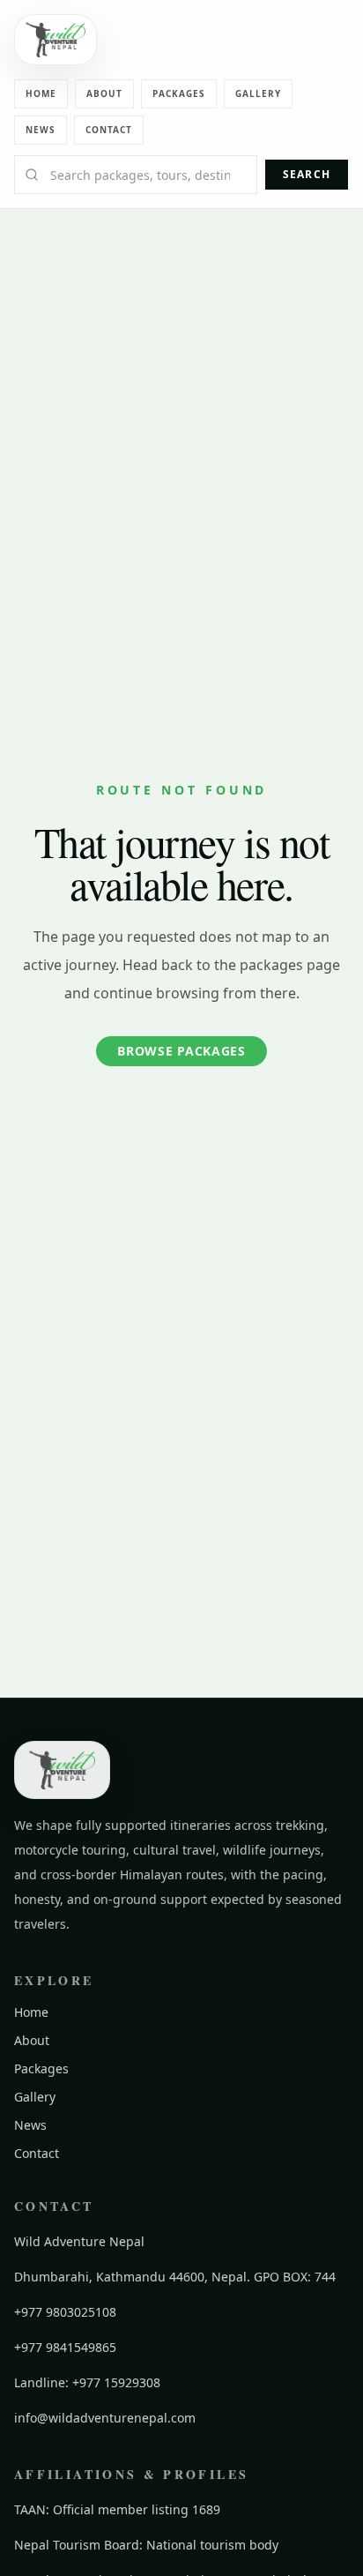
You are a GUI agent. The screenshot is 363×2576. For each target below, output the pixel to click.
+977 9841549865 (65, 2347)
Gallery (258, 93)
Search (307, 174)
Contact (109, 130)
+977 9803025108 (65, 2312)
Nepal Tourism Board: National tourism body (146, 2545)
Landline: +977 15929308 (87, 2382)
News (41, 130)
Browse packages (181, 1051)
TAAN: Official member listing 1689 (117, 2509)
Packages (179, 93)
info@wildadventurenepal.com (105, 2418)
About (104, 93)
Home (41, 93)
